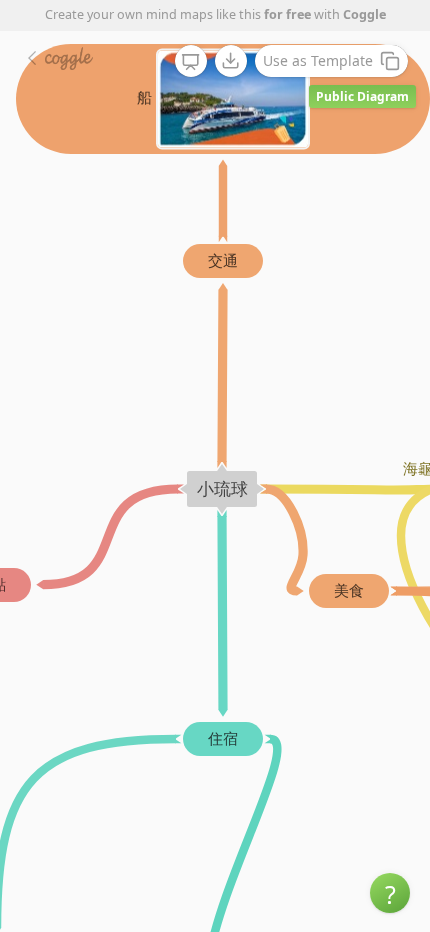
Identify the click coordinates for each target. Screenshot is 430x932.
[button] (390, 893)
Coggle (364, 14)
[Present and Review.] (191, 62)
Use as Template (318, 60)
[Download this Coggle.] (231, 61)
